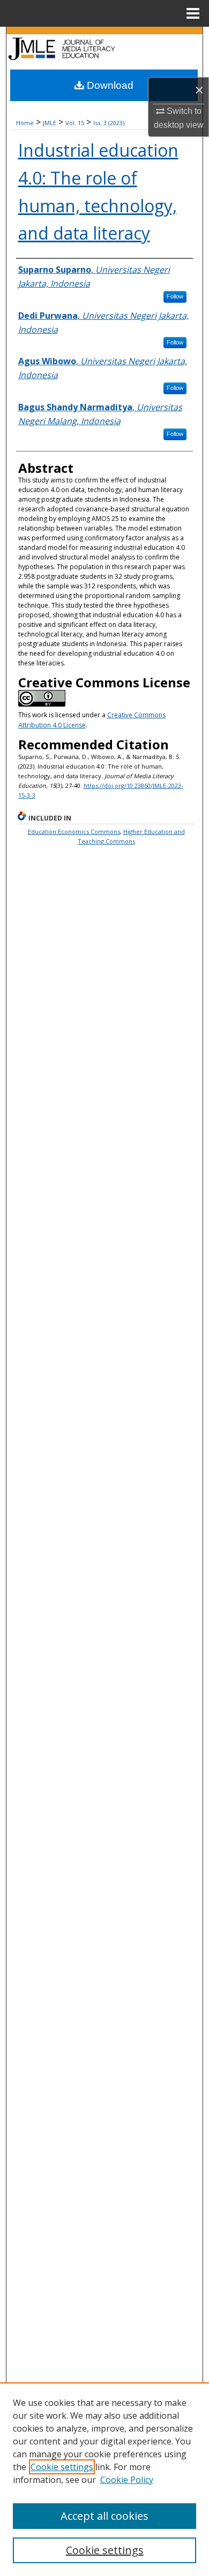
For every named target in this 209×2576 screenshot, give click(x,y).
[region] (104, 2479)
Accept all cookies (104, 2516)
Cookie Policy (127, 2480)
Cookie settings (62, 2467)
